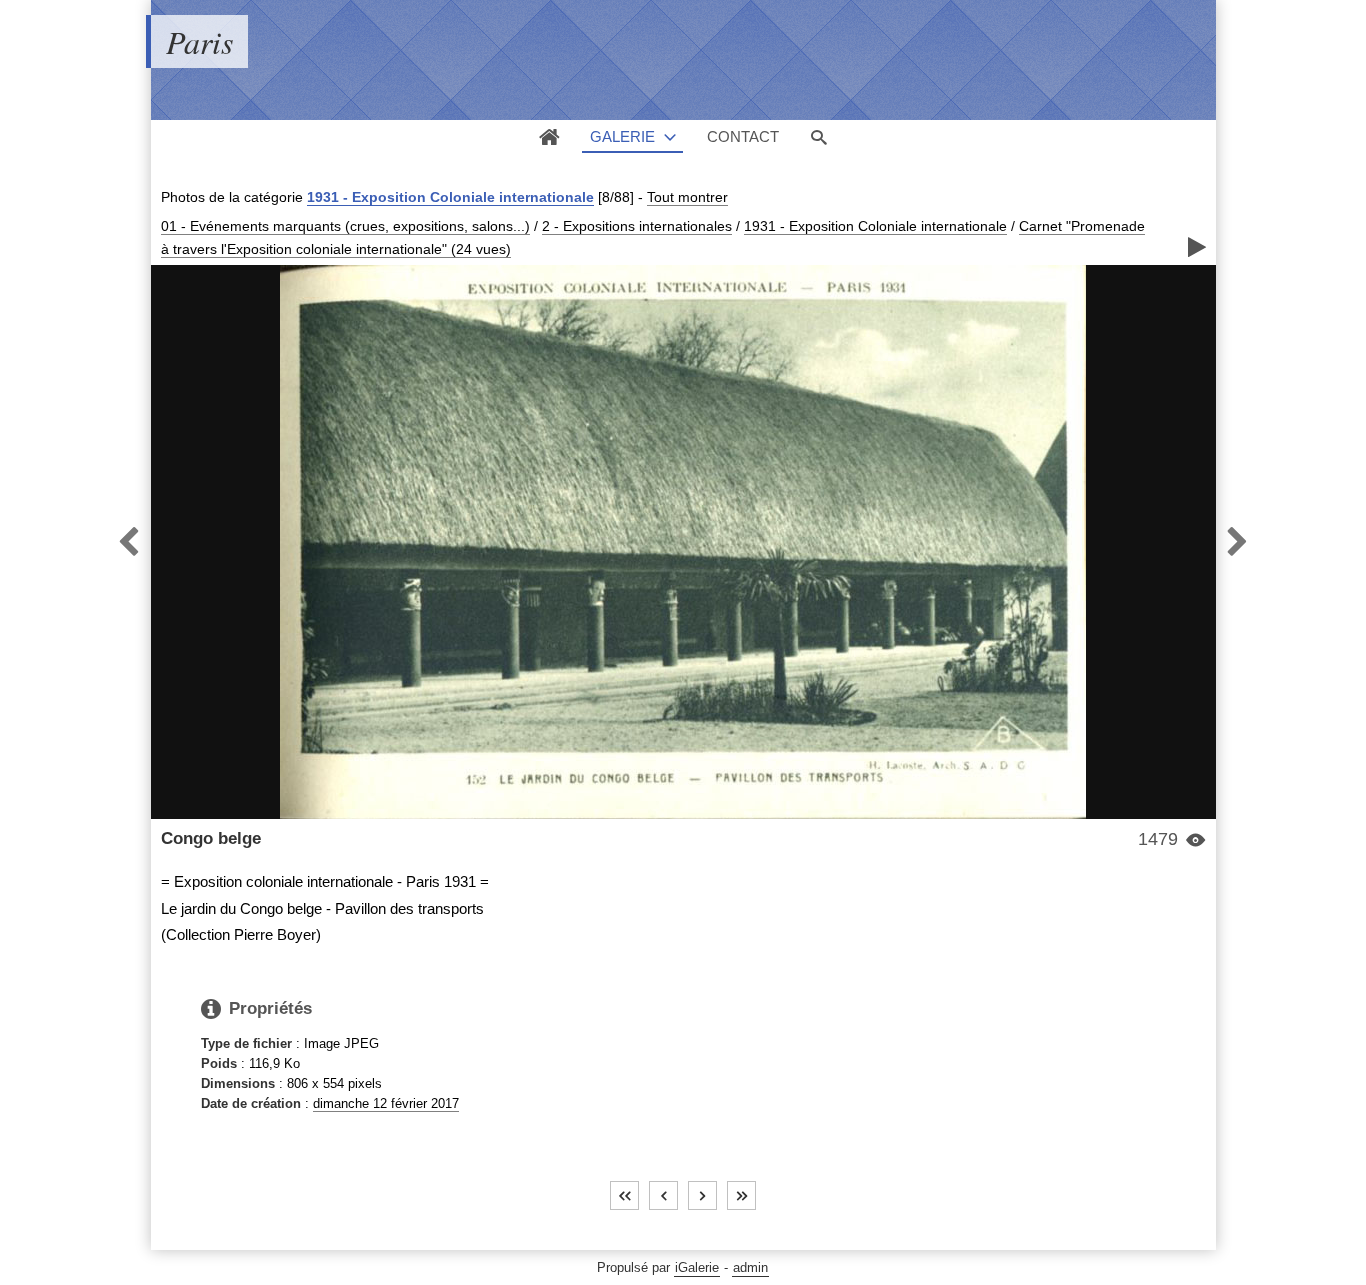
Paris (199, 41)
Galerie (622, 136)
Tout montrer (687, 197)
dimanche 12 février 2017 (386, 1103)
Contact (743, 136)
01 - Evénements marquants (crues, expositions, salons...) (345, 226)
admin (750, 1267)
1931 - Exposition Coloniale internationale (450, 197)
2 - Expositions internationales (637, 226)
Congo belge (211, 838)
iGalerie (697, 1267)
